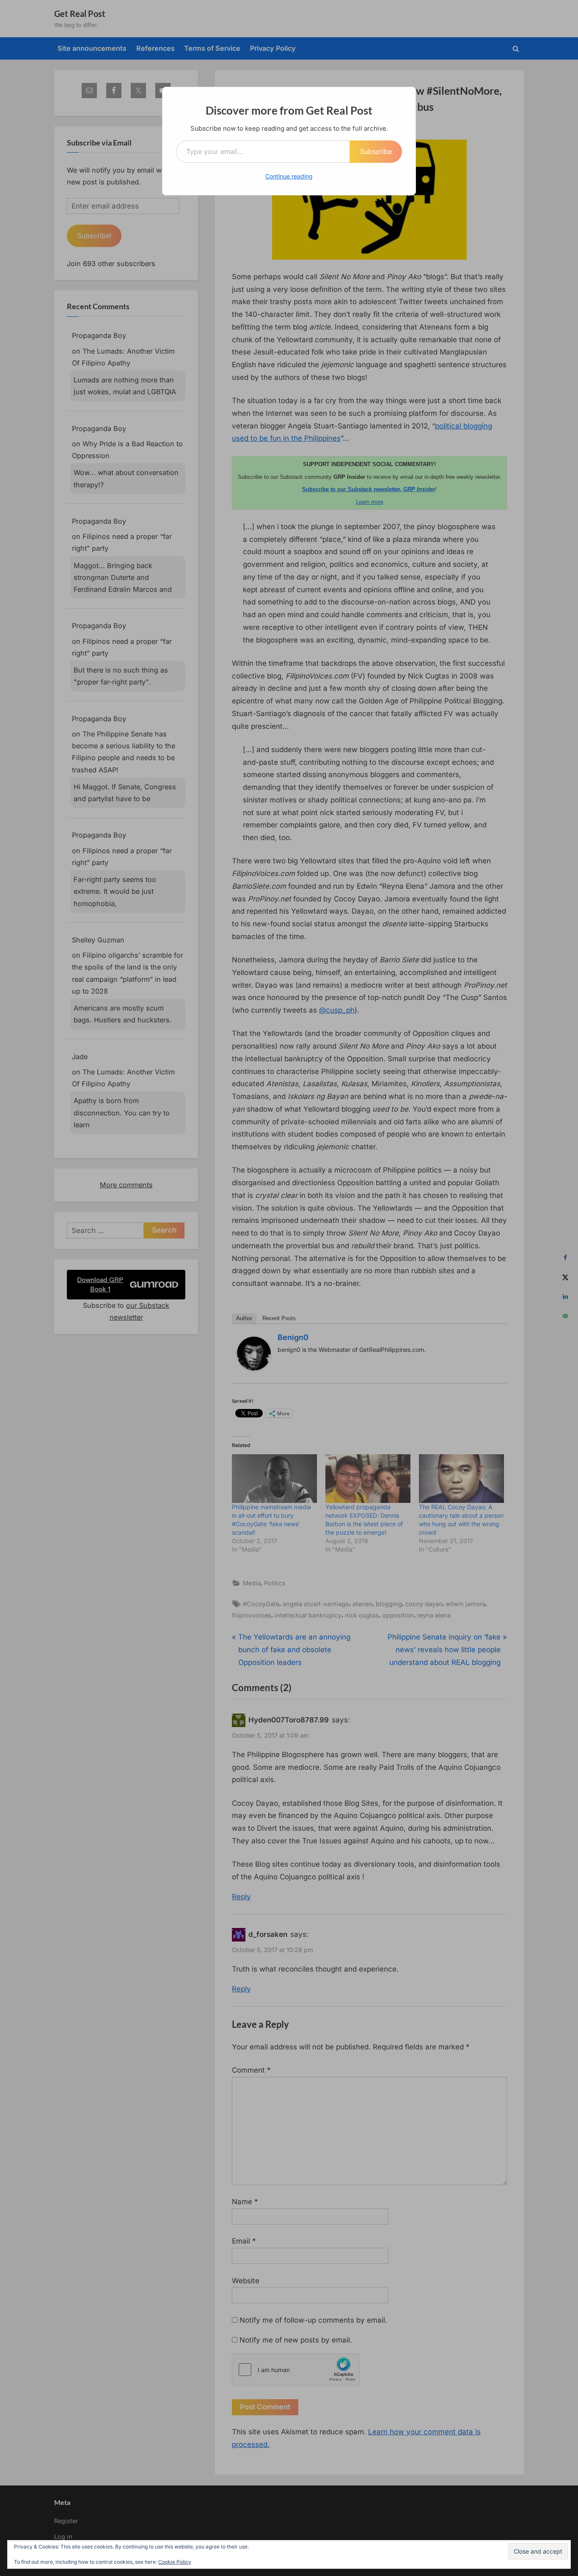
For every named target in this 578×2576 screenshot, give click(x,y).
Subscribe (376, 151)
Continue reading (289, 176)
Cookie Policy (175, 2562)
